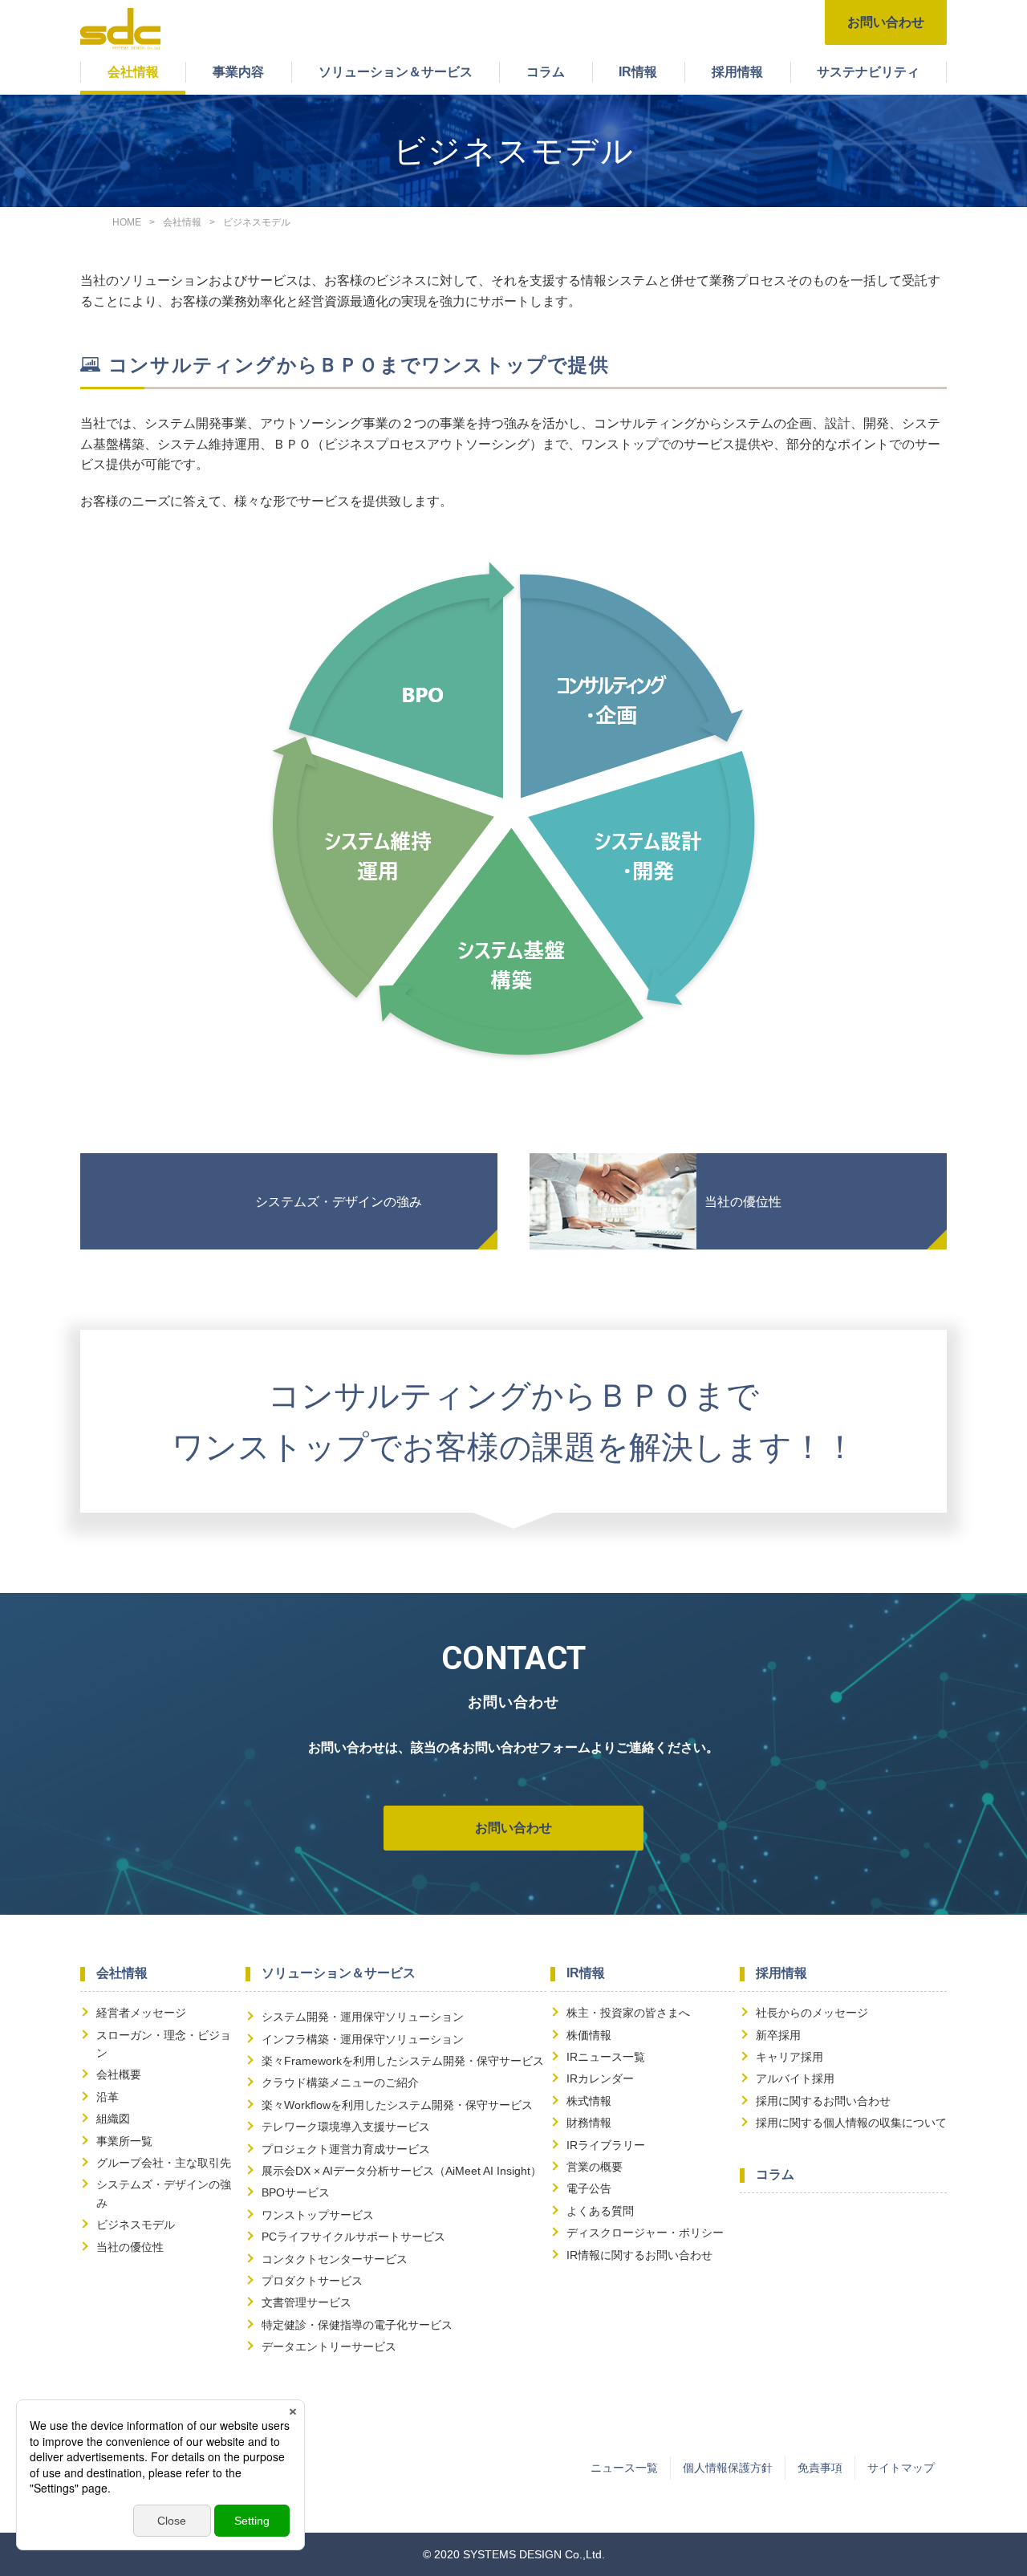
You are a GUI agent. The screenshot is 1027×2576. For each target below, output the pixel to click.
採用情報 (737, 72)
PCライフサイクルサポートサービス (353, 2237)
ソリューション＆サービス (396, 72)
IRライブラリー (606, 2145)
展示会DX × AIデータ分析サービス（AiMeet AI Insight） (402, 2171)
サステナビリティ (868, 72)
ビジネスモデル (136, 2225)
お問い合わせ (886, 22)
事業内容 (238, 72)
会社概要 (119, 2074)
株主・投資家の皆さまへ (628, 2013)
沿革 (108, 2097)
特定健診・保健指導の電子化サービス (357, 2325)
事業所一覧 (124, 2141)
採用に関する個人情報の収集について (851, 2123)
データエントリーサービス (329, 2346)
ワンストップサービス (318, 2215)
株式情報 (589, 2101)
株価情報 (589, 2035)
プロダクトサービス (312, 2281)
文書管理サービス (306, 2302)
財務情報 (589, 2123)
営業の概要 (595, 2167)
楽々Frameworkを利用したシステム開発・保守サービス (403, 2061)
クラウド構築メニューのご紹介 (340, 2082)
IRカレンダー (600, 2078)
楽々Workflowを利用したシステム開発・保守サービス (397, 2105)
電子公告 (589, 2188)
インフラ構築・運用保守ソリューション (363, 2039)
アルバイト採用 (795, 2078)
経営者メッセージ (141, 2013)
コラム (546, 72)
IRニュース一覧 (606, 2057)
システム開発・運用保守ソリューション (363, 2017)
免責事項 (820, 2468)
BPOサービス (296, 2192)
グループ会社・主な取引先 (164, 2163)
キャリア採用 (790, 2057)
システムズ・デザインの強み (339, 1202)
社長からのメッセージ (812, 2013)
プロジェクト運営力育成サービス (346, 2149)
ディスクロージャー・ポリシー (645, 2233)
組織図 (113, 2119)
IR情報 (638, 72)
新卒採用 (778, 2035)
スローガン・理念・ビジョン (164, 2044)
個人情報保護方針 (728, 2468)
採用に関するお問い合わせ (823, 2101)
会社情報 (133, 72)
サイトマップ (901, 2468)
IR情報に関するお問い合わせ (639, 2255)
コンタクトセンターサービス (335, 2259)
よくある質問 (600, 2211)
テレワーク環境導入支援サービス (346, 2127)
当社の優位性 (743, 1202)
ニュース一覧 (624, 2468)
